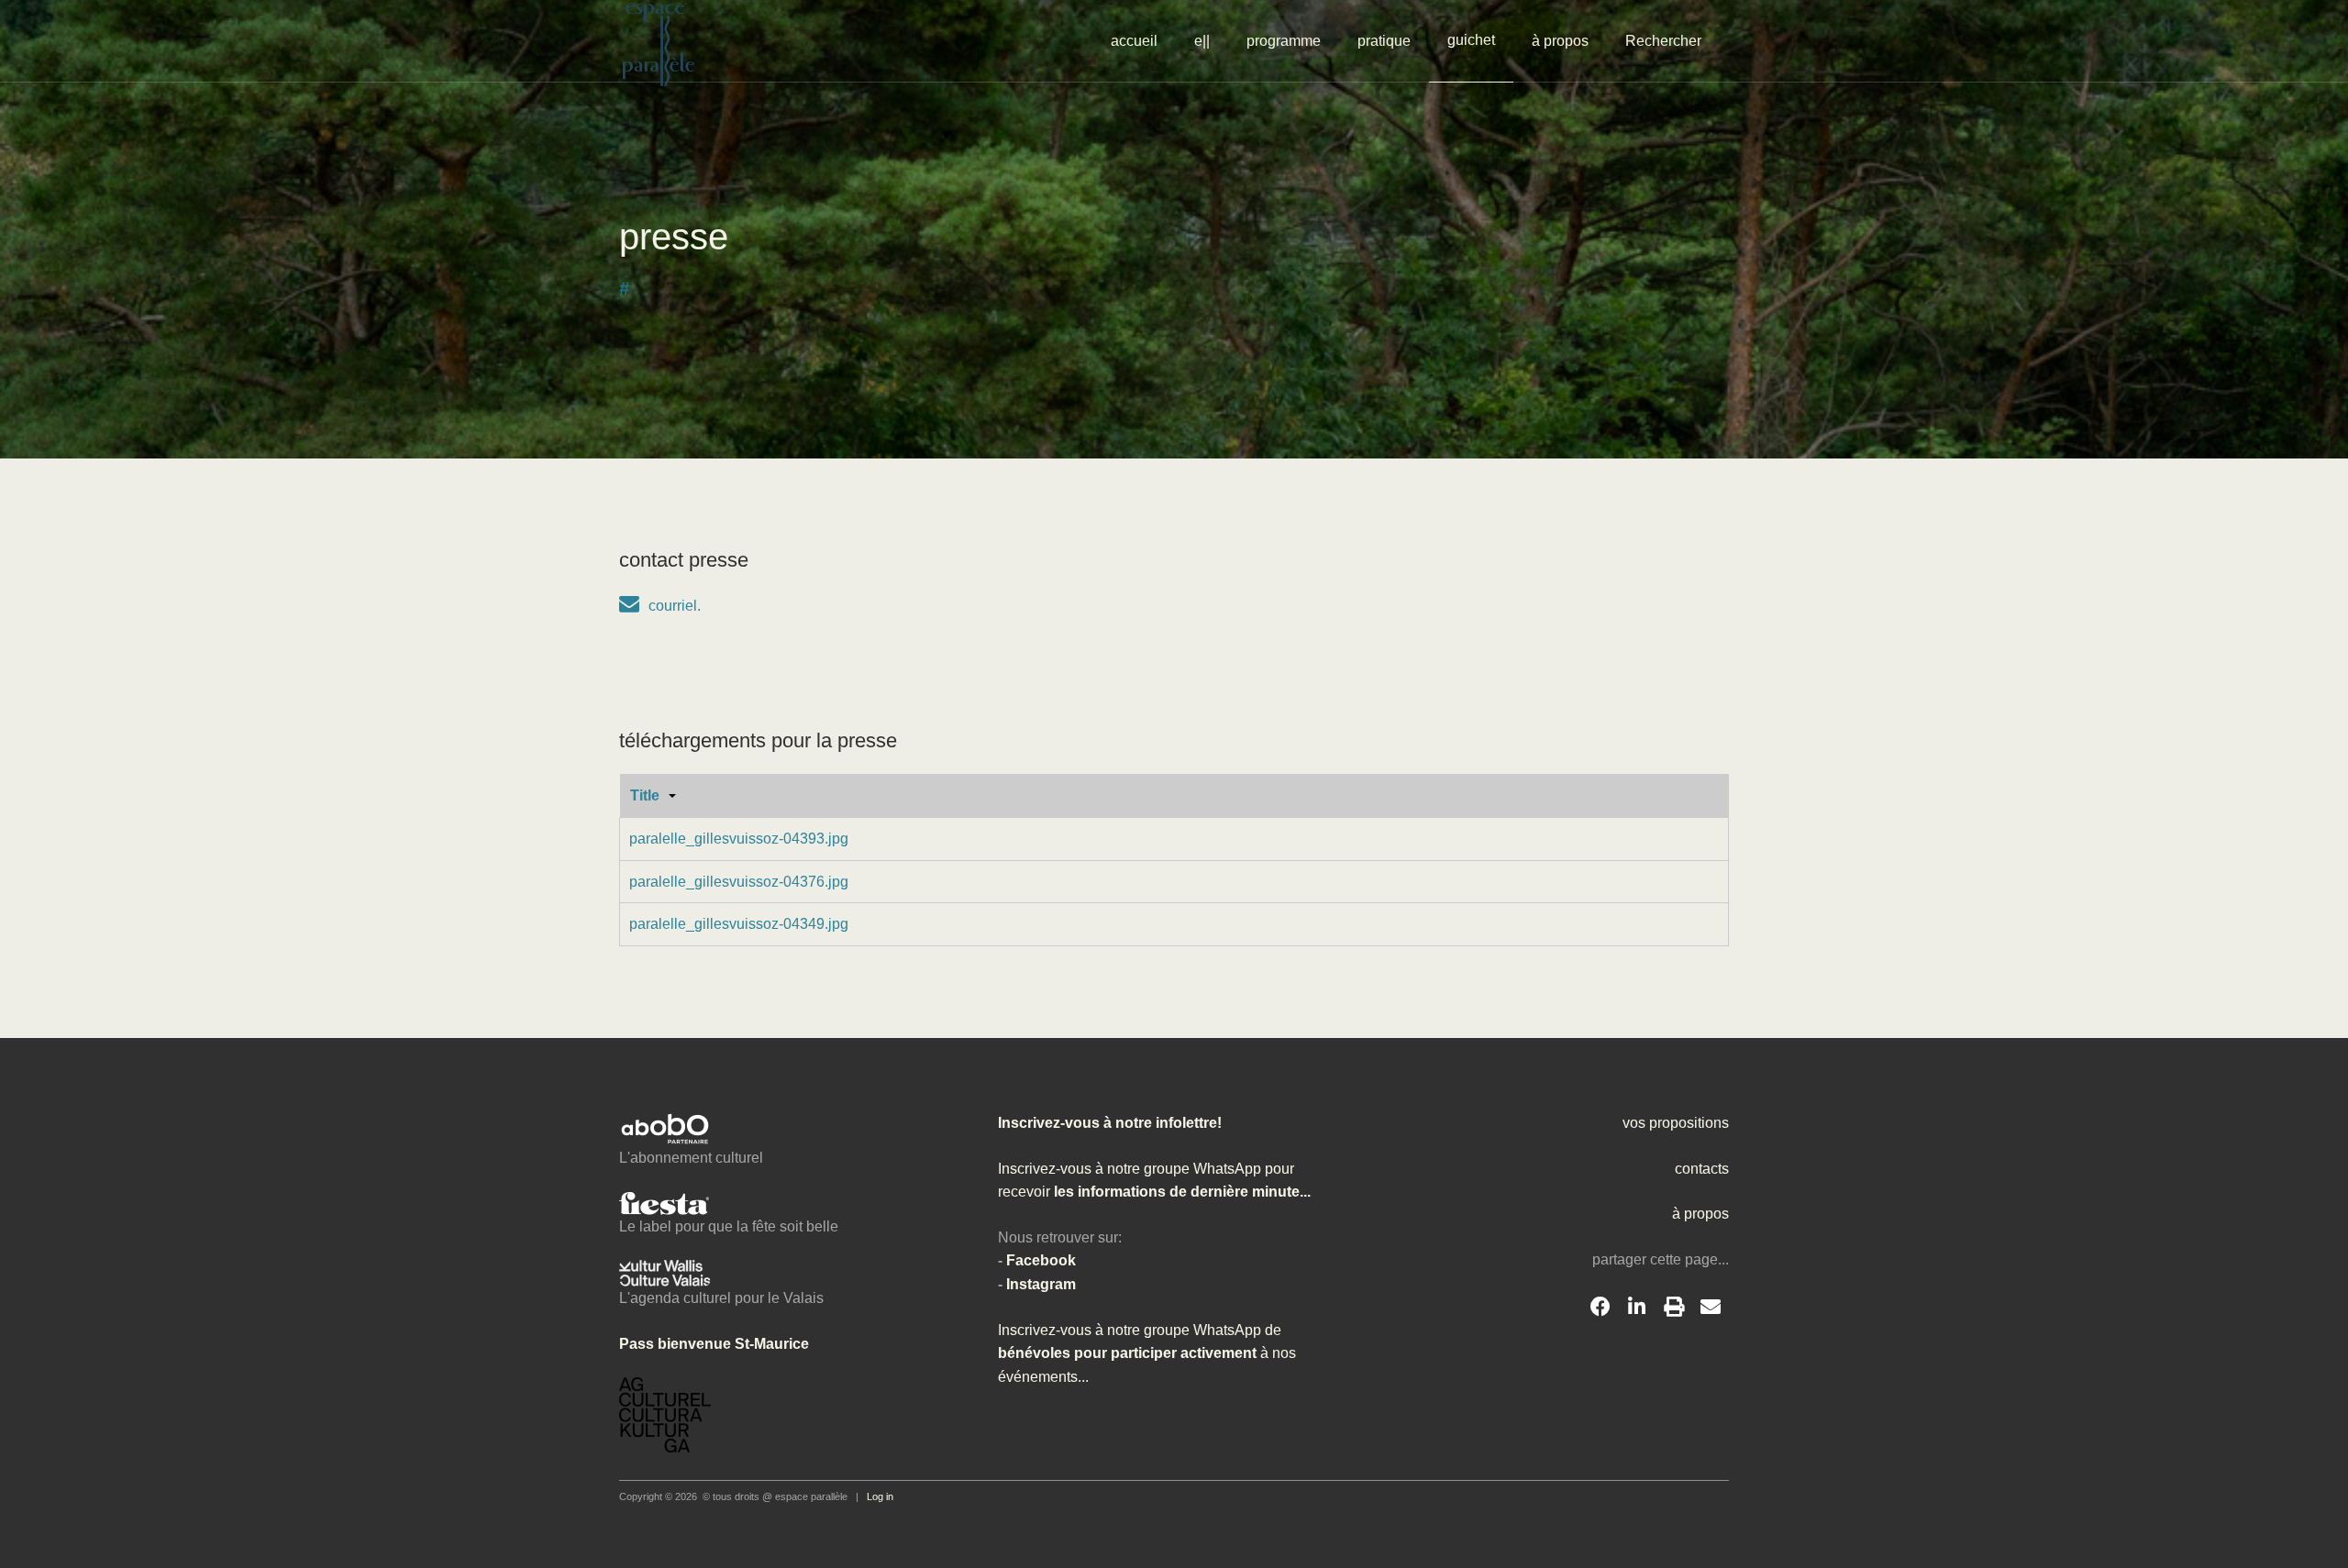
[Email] (1711, 1308)
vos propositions (1676, 1123)
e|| (1202, 41)
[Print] (1674, 1308)
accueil (1134, 41)
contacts (1702, 1169)
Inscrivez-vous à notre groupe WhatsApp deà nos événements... (1147, 1353)
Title (645, 795)
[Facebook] (1600, 1308)
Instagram (1041, 1284)
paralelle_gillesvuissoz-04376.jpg (739, 882)
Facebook (1041, 1260)
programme (1284, 41)
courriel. (675, 606)
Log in (880, 1496)
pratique (1384, 41)
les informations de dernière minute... (1180, 1192)
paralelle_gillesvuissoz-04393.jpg (739, 839)
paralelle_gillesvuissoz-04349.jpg (739, 924)
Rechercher (1663, 41)
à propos (1560, 41)
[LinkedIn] (1637, 1308)
